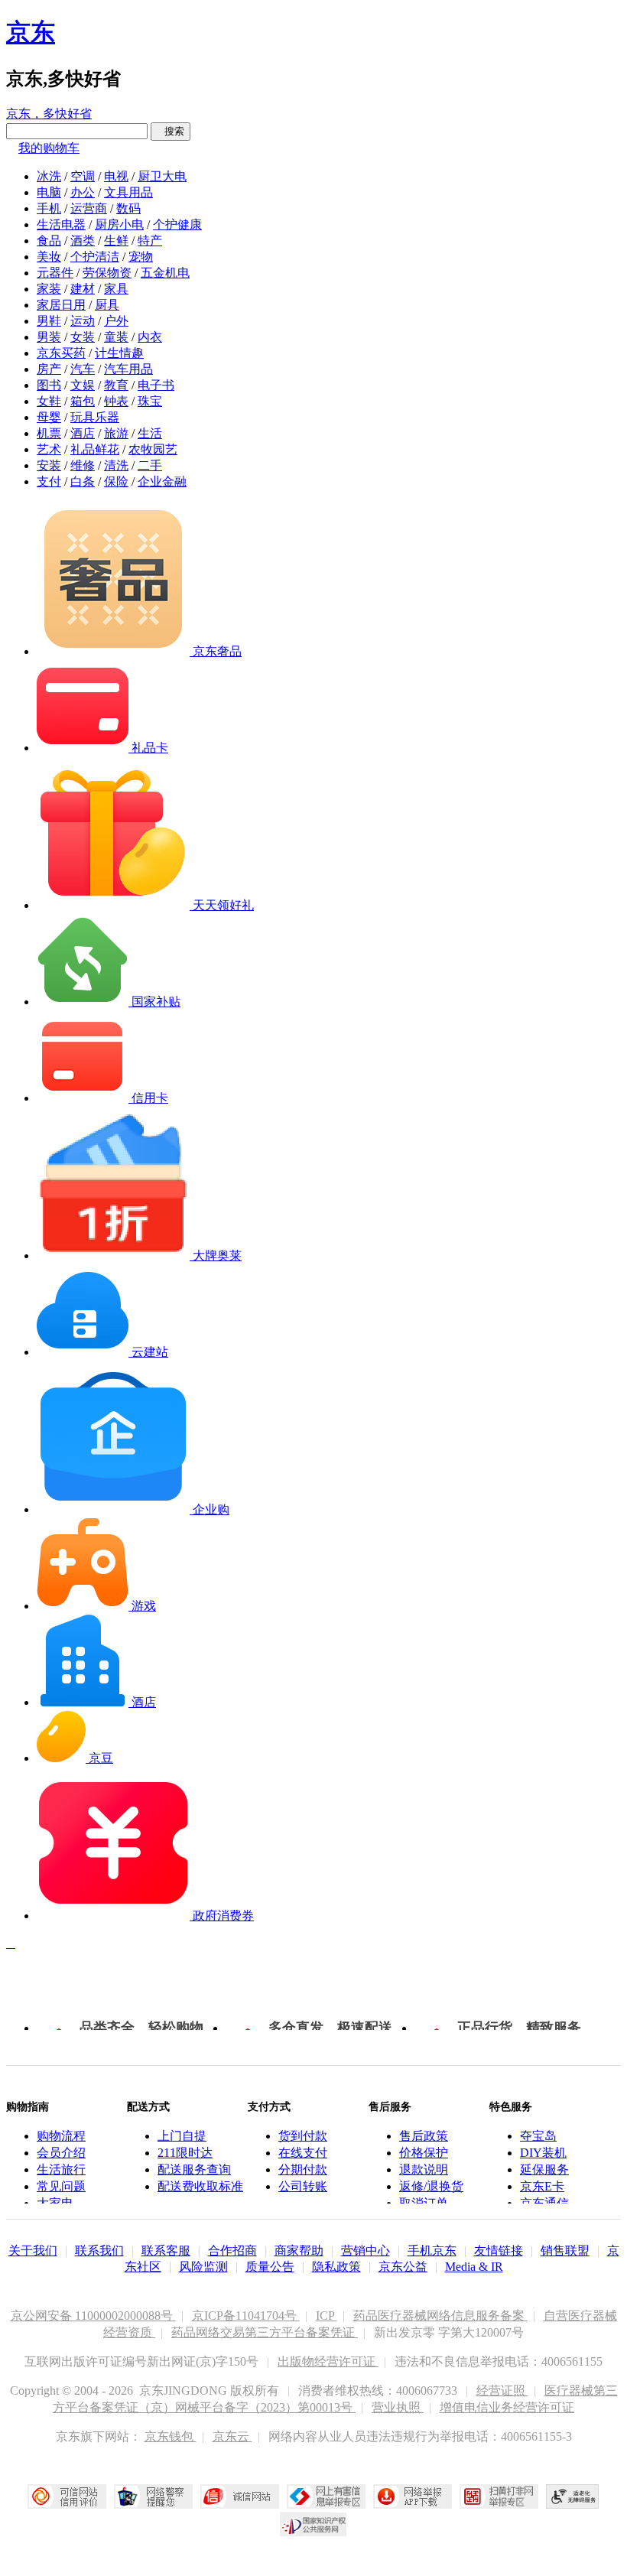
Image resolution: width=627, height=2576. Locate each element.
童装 (116, 337)
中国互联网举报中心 (326, 2496)
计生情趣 (119, 353)
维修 (83, 465)
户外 (116, 321)
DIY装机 (543, 2153)
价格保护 (424, 2153)
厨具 (107, 305)
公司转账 (303, 2186)
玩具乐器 (95, 417)
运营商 (89, 208)
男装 (49, 337)
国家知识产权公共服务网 (313, 2524)
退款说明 (424, 2169)
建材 (83, 289)
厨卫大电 (162, 176)
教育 (116, 385)
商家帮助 (299, 2251)
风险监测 (203, 2267)
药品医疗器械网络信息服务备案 (440, 2316)
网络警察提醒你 (153, 2496)
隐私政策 (336, 2267)
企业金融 (162, 481)
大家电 (55, 2203)
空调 (83, 176)
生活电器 (61, 224)
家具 (116, 289)
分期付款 (303, 2169)
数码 (128, 208)
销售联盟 (565, 2251)
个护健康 (177, 224)
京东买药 (61, 353)
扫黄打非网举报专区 (499, 2496)
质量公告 (270, 2267)
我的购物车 (49, 148)
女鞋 (49, 401)
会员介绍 (61, 2153)
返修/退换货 (431, 2186)
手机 (49, 208)
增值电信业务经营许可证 (507, 2407)
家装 (49, 289)
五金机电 (165, 273)
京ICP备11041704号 (246, 2316)
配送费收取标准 (200, 2186)
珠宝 (150, 401)
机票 (49, 433)
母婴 (49, 417)
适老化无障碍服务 (573, 2496)
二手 (150, 465)
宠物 (141, 257)
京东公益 (403, 2267)
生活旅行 (61, 2169)
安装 (49, 465)
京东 (31, 32)
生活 (150, 433)
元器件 (55, 273)
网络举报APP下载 (413, 2496)
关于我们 (33, 2251)
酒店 (83, 433)
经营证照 (502, 2391)
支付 (49, 481)
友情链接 (499, 2251)
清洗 (116, 465)
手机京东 (432, 2251)
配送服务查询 (194, 2169)
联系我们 (99, 2251)
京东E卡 (542, 2186)
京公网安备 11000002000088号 (93, 2316)
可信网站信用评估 (67, 2496)
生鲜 (116, 241)
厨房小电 (119, 224)
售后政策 (424, 2136)
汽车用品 (128, 369)
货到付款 (303, 2136)
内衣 (150, 337)
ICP (326, 2316)
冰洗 (49, 176)
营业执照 (398, 2407)
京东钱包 (171, 2436)
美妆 (49, 257)
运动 (83, 321)
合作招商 (232, 2251)
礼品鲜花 (95, 449)
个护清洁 (95, 257)
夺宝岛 (538, 2136)
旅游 (116, 433)
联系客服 (166, 2251)
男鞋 (49, 321)
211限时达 (185, 2153)
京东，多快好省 (49, 114)
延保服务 (544, 2169)
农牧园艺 (153, 449)
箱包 (83, 401)
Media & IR (474, 2267)
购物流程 (61, 2136)
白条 (83, 481)
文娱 (83, 385)
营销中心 (365, 2251)
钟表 (116, 401)
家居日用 (61, 305)
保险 (116, 481)
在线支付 (303, 2153)
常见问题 (61, 2186)
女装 (83, 337)
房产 (49, 369)
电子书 (156, 385)
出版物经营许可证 (328, 2361)
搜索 (171, 131)
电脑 (49, 192)
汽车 (83, 369)
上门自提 (182, 2136)
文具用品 (128, 192)
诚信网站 (240, 2496)
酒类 (83, 241)
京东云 (232, 2436)
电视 (116, 176)
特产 (150, 241)
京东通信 (544, 2203)
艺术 (49, 449)
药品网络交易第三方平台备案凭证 (265, 2332)
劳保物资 (107, 273)
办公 (83, 192)
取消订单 (424, 2203)
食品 (49, 241)
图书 (49, 385)
